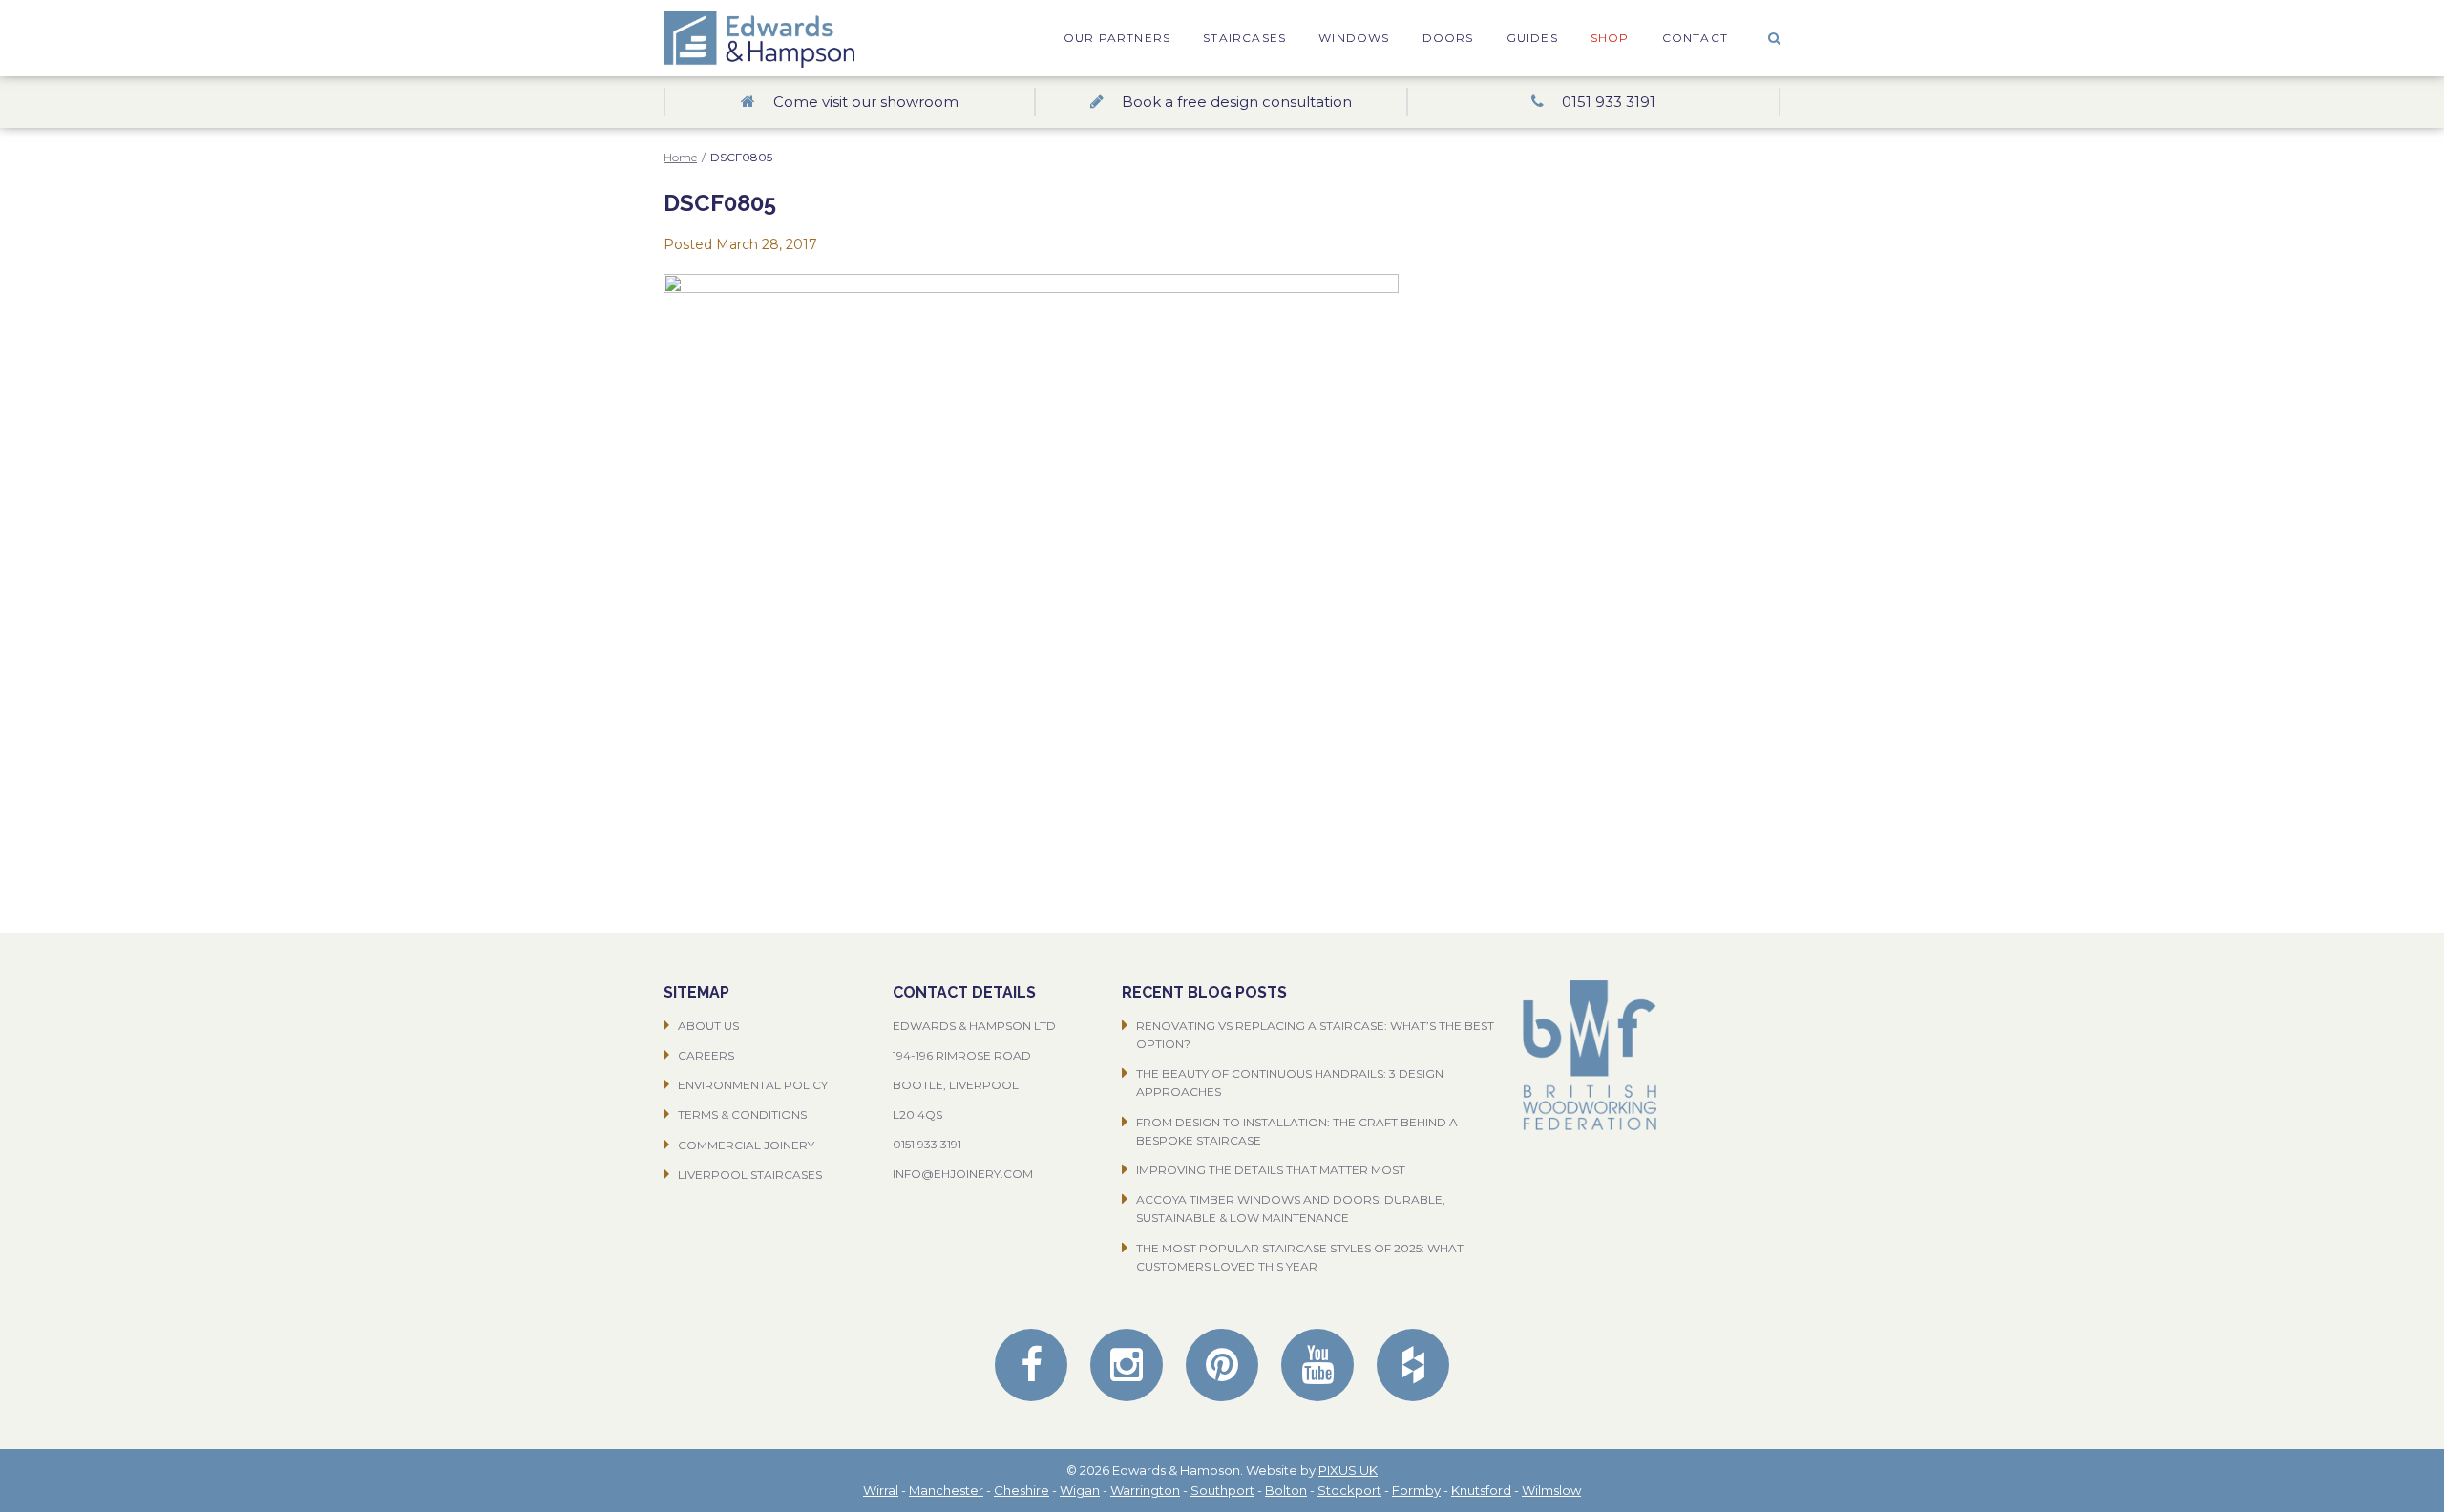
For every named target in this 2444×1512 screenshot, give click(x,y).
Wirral (881, 1490)
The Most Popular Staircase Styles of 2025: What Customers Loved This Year (1300, 1257)
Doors (1448, 38)
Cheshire (1022, 1490)
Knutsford (1481, 1490)
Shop (1610, 38)
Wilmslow (1551, 1490)
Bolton (1286, 1490)
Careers (706, 1055)
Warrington (1145, 1490)
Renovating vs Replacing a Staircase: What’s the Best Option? (1315, 1035)
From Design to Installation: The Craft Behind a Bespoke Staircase (1297, 1131)
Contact (1695, 38)
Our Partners (1117, 38)
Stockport (1349, 1490)
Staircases (1244, 38)
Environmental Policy (753, 1085)
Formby (1416, 1490)
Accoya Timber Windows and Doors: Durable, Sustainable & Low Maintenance (1291, 1208)
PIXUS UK (1348, 1470)
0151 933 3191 (927, 1144)
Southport (1222, 1490)
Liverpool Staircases (750, 1175)
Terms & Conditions (742, 1114)
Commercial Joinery (746, 1145)
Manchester (946, 1490)
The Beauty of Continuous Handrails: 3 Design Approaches (1290, 1082)
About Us (708, 1026)
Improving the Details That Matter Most (1271, 1170)
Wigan (1080, 1490)
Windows (1354, 38)
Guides (1532, 38)
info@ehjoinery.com (963, 1174)
